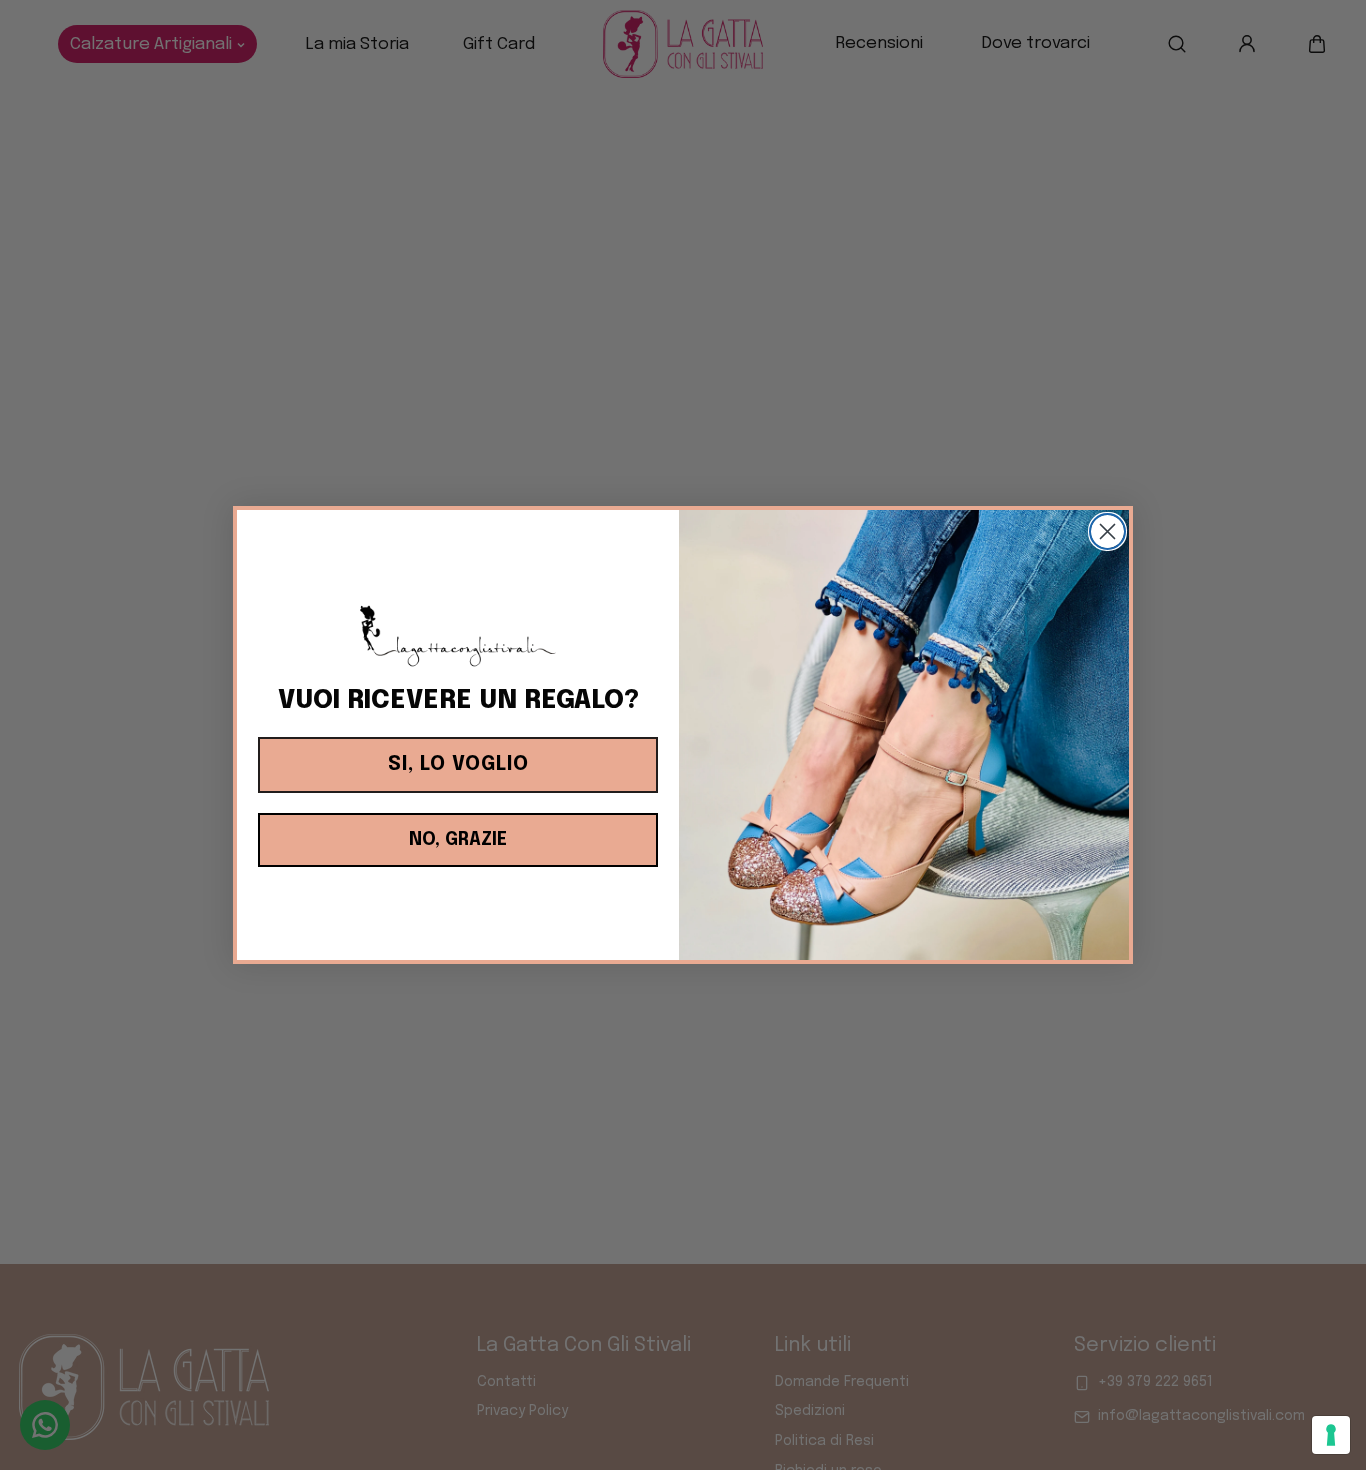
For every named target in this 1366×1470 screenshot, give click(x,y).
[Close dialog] (1107, 531)
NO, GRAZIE (458, 840)
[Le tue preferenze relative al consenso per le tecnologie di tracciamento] (1331, 1435)
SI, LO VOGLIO (458, 764)
